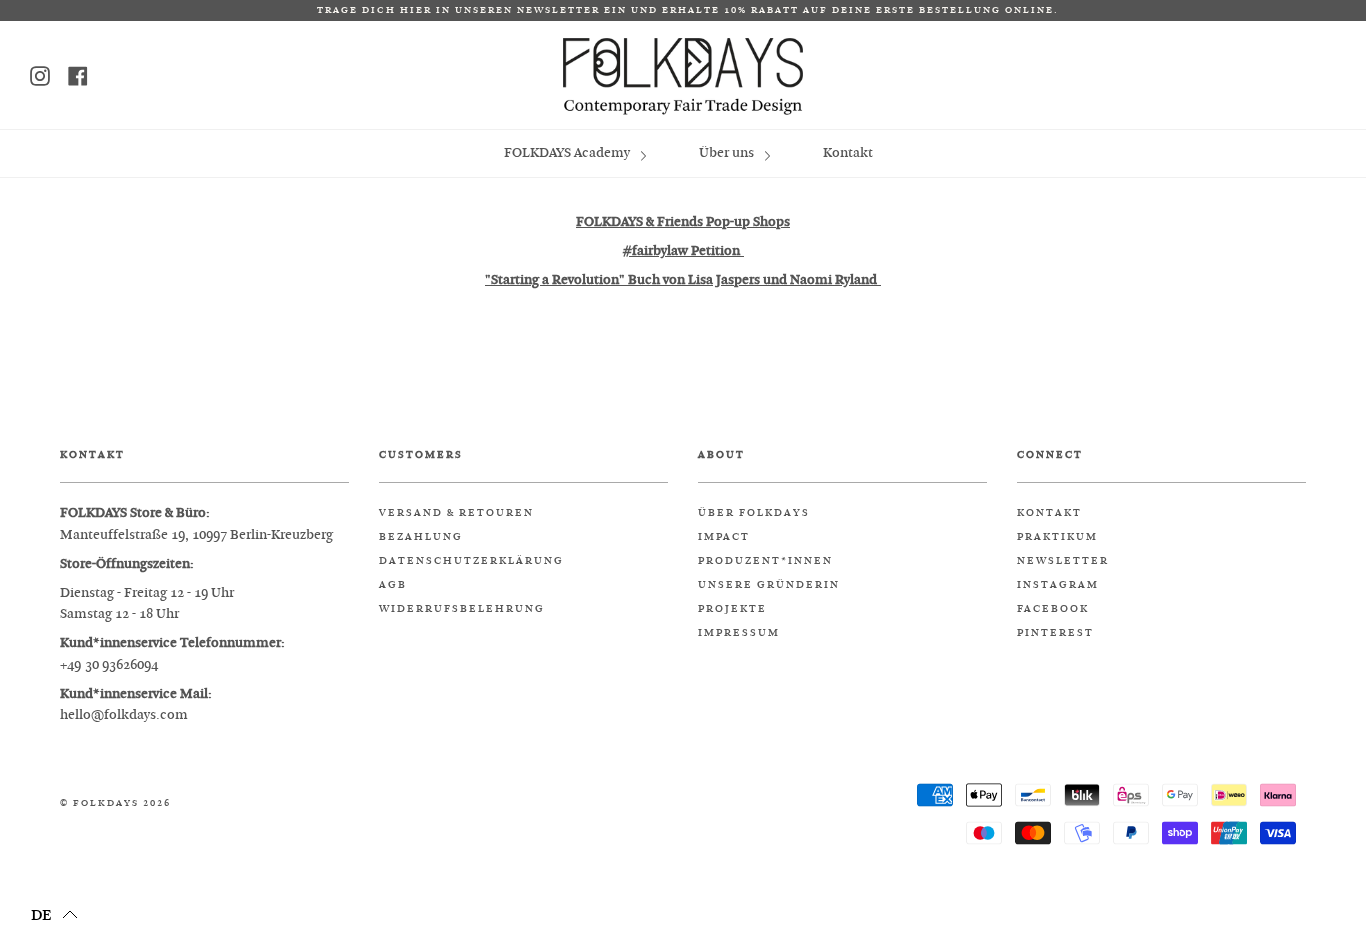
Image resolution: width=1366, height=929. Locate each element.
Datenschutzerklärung (471, 561)
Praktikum (1057, 537)
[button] (54, 914)
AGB (393, 585)
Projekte (732, 609)
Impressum (739, 633)
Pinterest (1055, 633)
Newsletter (1063, 561)
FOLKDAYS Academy (568, 152)
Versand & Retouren (456, 513)
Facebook (1053, 609)
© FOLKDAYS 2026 (115, 803)
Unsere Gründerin (769, 585)
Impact (724, 537)
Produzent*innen (765, 561)
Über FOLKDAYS (754, 513)
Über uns (728, 152)
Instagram (1058, 585)
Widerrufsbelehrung (462, 609)
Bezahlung (421, 537)
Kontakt (848, 152)
